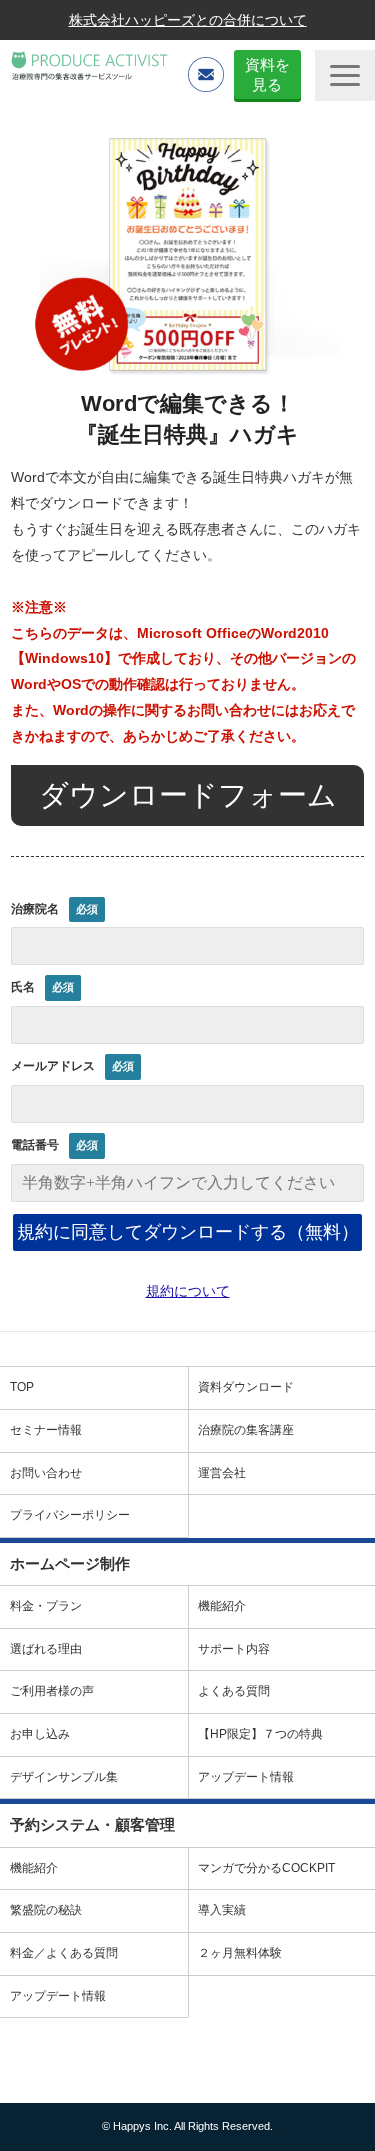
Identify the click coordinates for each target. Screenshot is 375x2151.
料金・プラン (46, 1606)
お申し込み (40, 1734)
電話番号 (35, 1145)
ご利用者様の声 (52, 1691)
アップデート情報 (58, 1996)
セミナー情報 (46, 1430)
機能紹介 (34, 1868)
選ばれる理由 (46, 1649)
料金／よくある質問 (64, 1953)
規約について (188, 1291)
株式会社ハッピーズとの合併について (188, 20)
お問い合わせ (46, 1473)
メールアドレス (53, 1066)
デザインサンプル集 (64, 1777)
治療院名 (35, 909)
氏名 (23, 987)
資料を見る (267, 74)
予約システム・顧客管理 (92, 1824)
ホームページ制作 (70, 1563)
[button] (345, 75)
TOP (22, 1387)
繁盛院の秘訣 (46, 1910)
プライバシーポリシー (70, 1515)
